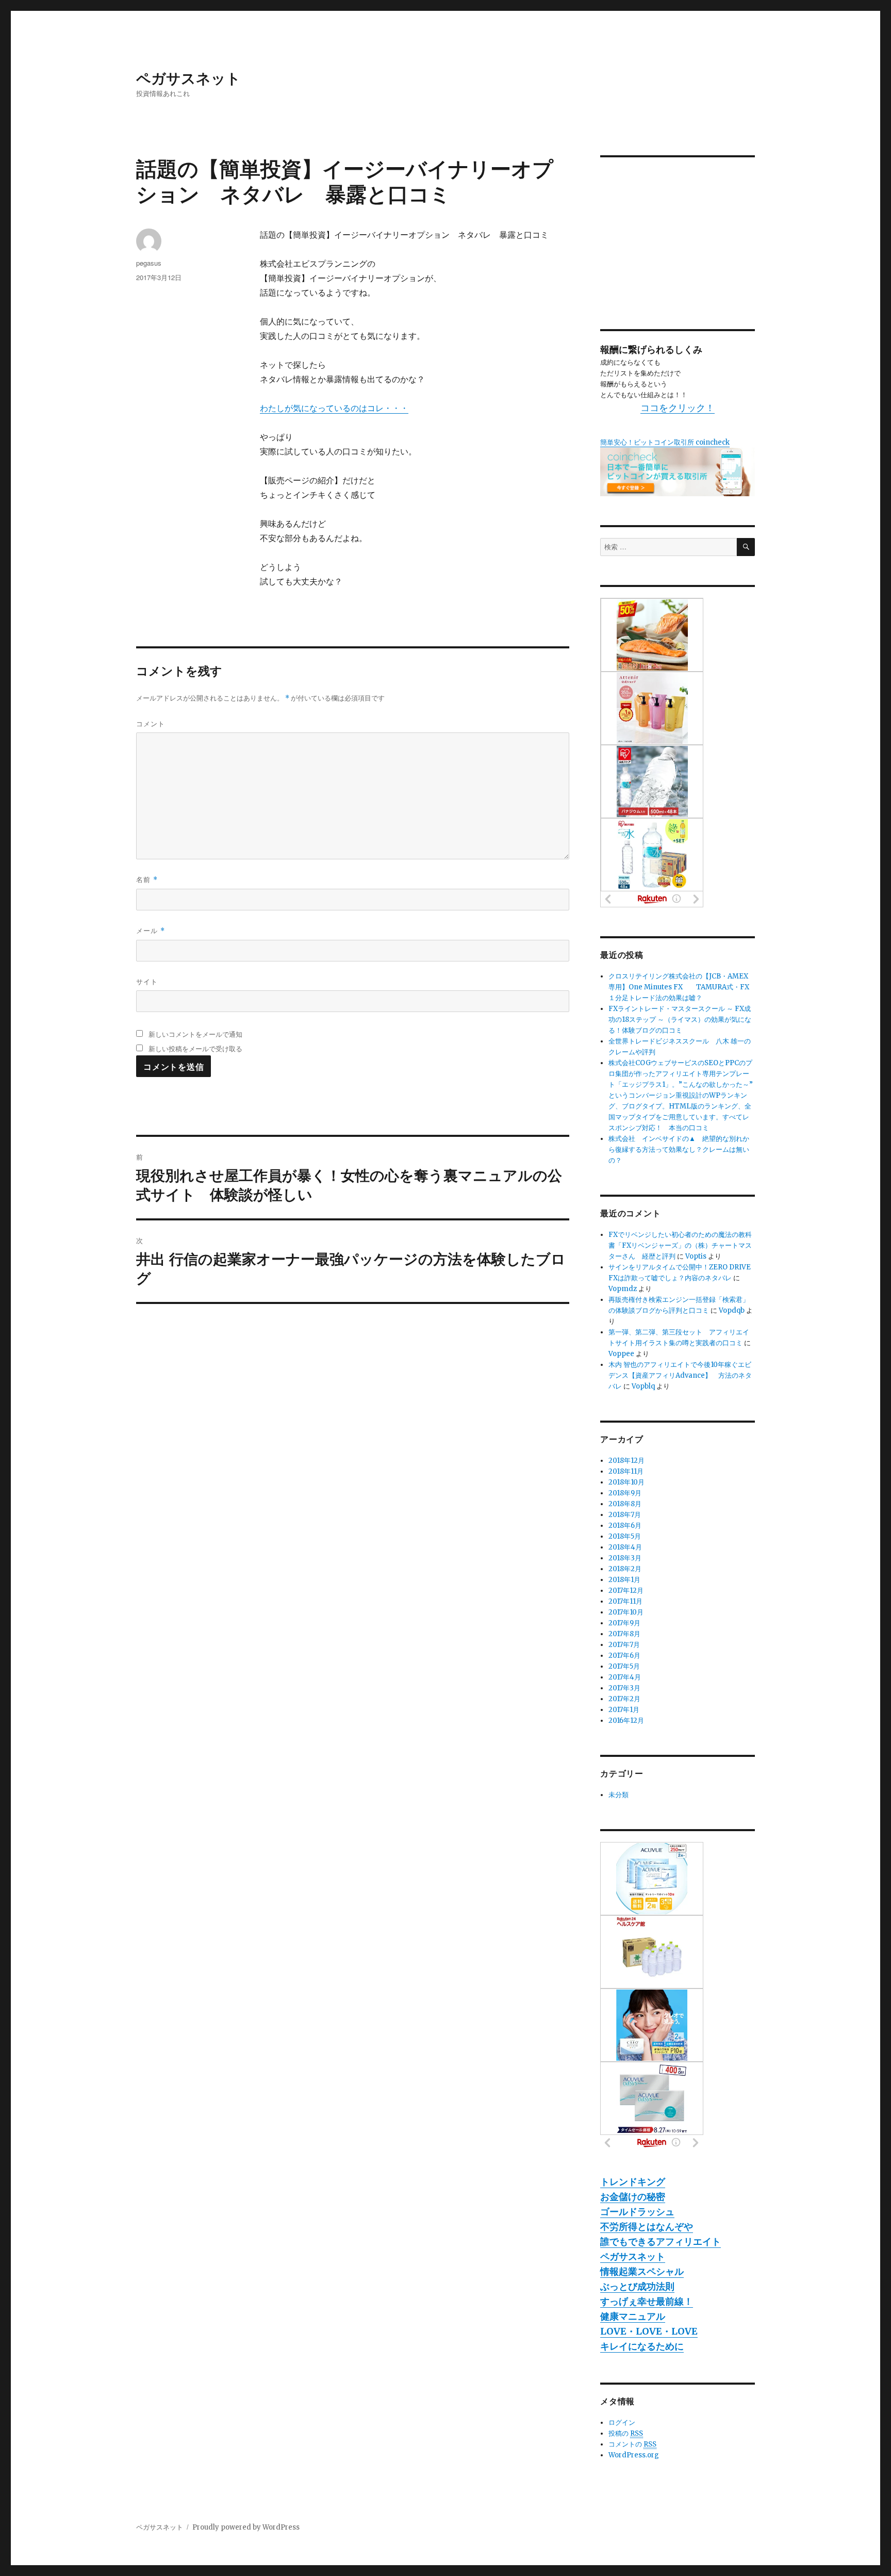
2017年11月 (625, 1601)
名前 (147, 879)
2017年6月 (624, 1656)
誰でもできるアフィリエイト (661, 2241)
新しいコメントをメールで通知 (195, 1034)
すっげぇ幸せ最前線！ (647, 2301)
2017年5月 (624, 1666)
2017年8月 (624, 1634)
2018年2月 (625, 1569)
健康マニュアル (633, 2316)
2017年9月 (624, 1623)
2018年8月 (625, 1504)
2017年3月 (624, 1688)
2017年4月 (625, 1677)
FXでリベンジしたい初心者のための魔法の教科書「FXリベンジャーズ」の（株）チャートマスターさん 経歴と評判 (680, 1245)
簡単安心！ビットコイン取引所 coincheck (665, 442)
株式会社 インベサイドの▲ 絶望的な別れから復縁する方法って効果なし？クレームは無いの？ (679, 1150)
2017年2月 (624, 1699)
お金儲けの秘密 (633, 2197)
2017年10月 (626, 1612)
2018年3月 (625, 1558)
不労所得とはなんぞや (647, 2227)
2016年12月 (626, 1721)
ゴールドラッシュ (637, 2212)
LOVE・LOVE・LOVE (649, 2331)
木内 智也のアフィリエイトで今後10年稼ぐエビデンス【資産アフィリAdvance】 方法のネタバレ (680, 1375)
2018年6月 (625, 1526)
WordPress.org (634, 2455)
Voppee (621, 1354)
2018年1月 (624, 1580)
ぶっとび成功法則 (637, 2286)
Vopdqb (732, 1310)
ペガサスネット (188, 78)
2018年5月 (625, 1536)
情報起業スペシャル (642, 2271)
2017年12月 (626, 1591)
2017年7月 (624, 1645)
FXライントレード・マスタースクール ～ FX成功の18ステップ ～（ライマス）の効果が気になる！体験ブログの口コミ (680, 1020)
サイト (147, 981)
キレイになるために (642, 2346)
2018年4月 (625, 1547)
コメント (151, 723)
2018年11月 (626, 1471)
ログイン (622, 2423)
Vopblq (643, 1386)
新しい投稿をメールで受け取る (195, 1048)
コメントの (632, 2444)
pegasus (149, 263)
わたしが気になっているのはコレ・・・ (334, 408)
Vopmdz (623, 1289)
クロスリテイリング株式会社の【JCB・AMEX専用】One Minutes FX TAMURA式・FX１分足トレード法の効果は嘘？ (679, 987)
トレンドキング (633, 2182)
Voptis (696, 1256)
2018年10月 (626, 1482)
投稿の (626, 2433)
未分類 (618, 1795)
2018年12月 (626, 1461)
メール (151, 930)
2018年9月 (625, 1493)
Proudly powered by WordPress (246, 2527)
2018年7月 (625, 1515)
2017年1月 (624, 1710)
